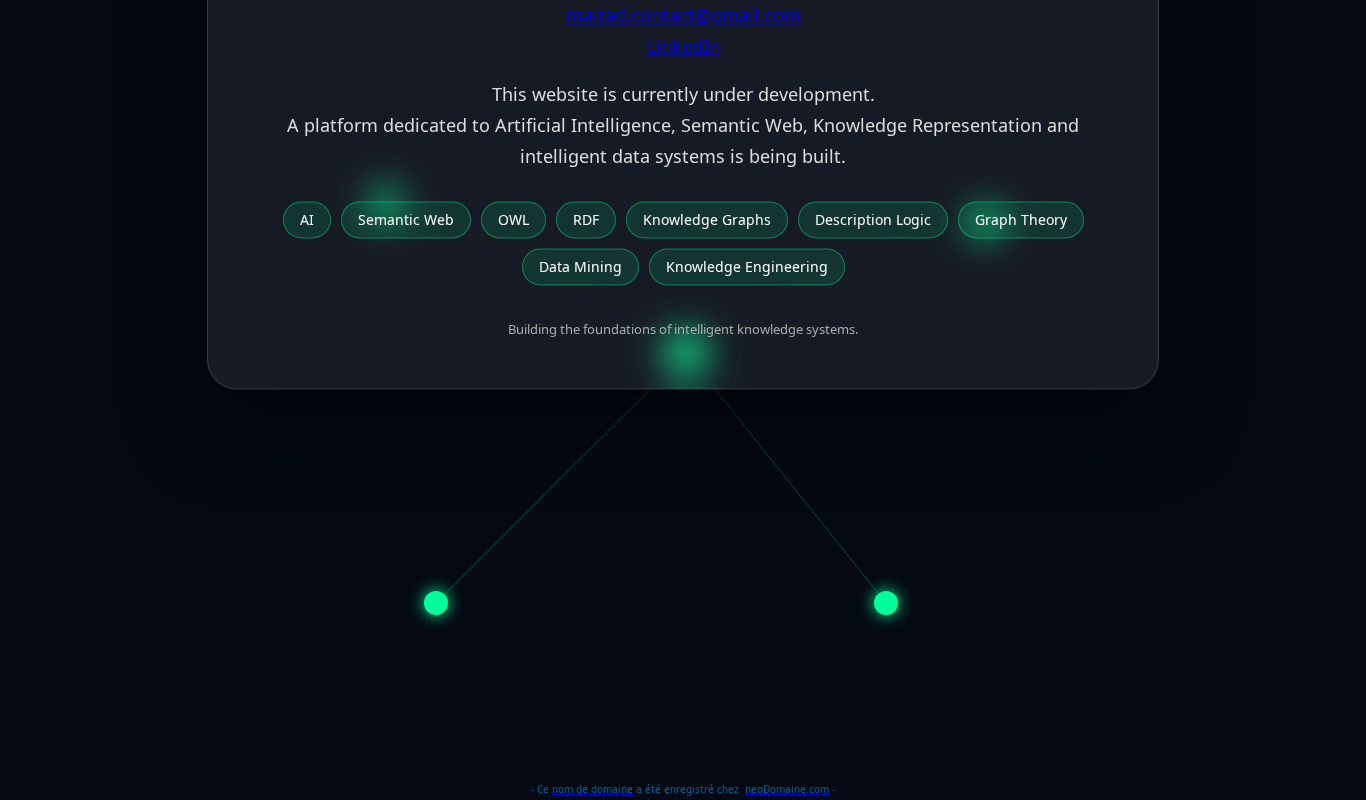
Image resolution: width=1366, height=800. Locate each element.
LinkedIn (683, 46)
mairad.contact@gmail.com (683, 16)
